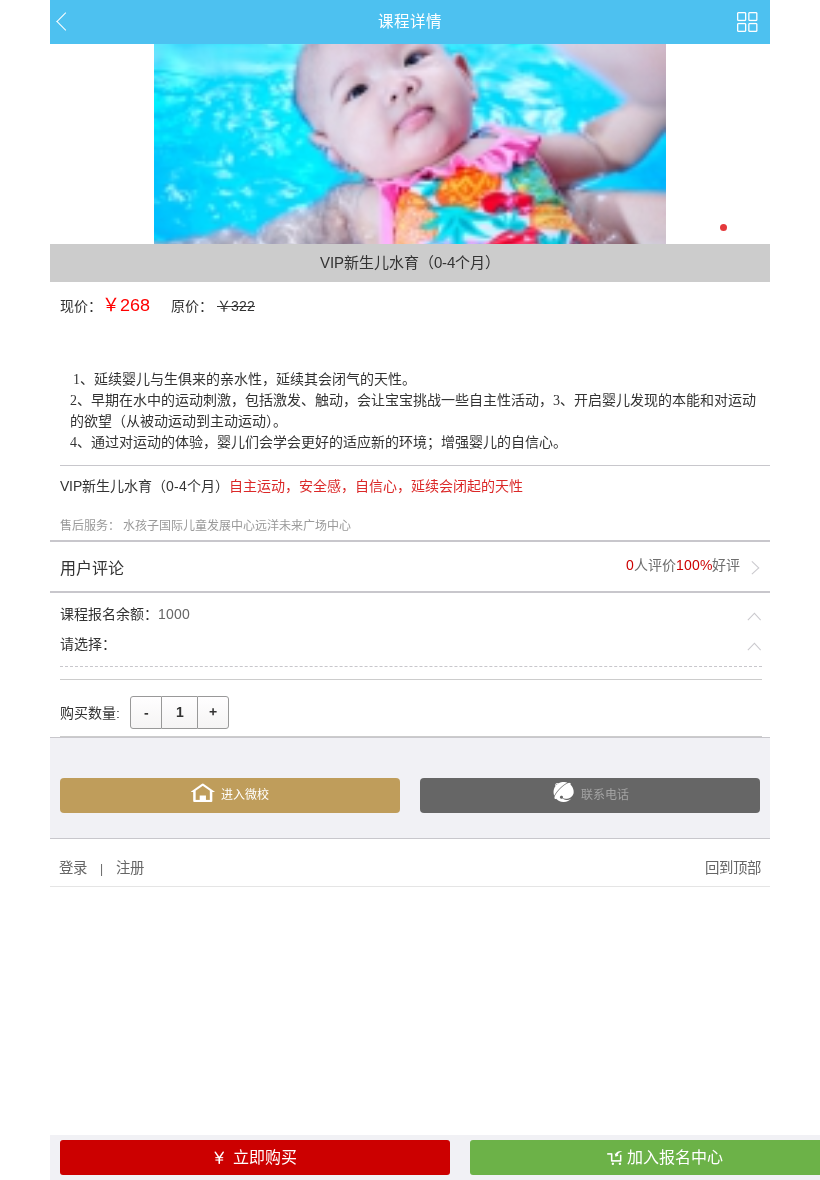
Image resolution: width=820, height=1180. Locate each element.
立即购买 (265, 1157)
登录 (73, 868)
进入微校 (245, 795)
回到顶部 (733, 868)
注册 (130, 868)
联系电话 (605, 795)
